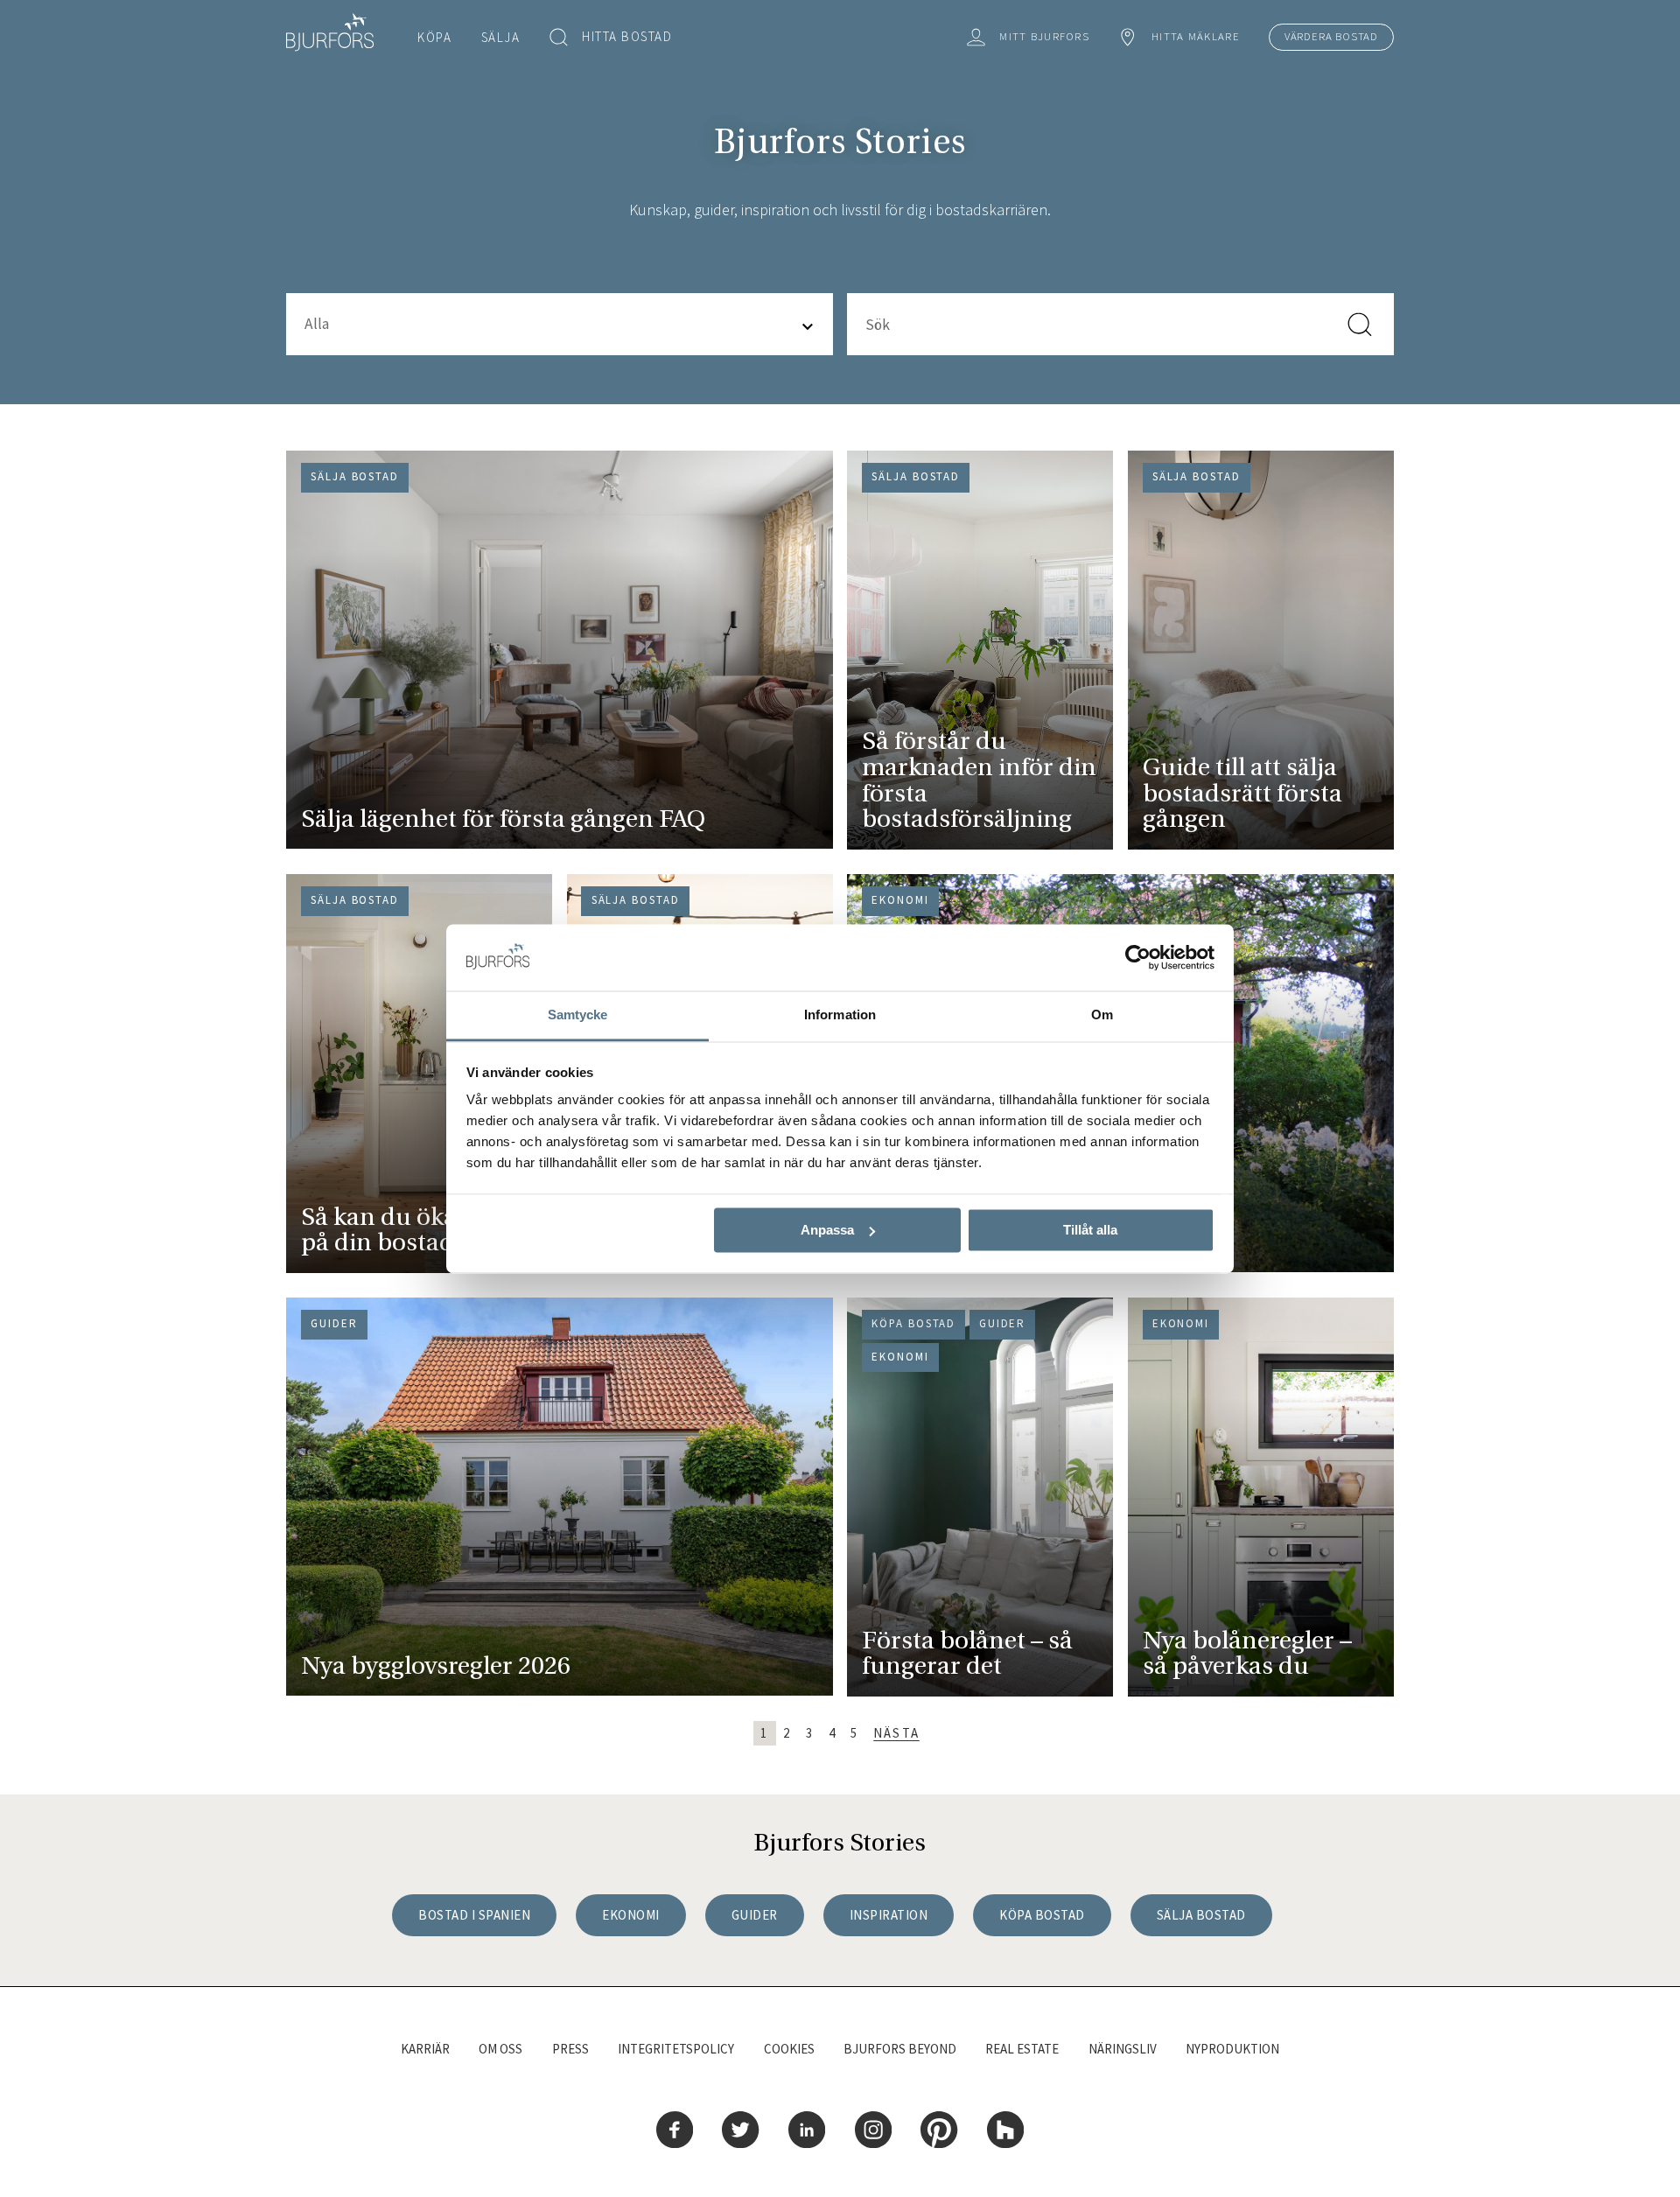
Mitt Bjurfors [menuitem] (1044, 36)
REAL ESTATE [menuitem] (1022, 2049)
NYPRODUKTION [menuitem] (1232, 2049)
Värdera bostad (1331, 36)
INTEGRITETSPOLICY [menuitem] (676, 2049)
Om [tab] (1102, 1015)
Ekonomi (631, 1915)
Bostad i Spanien (474, 1915)
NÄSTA (896, 1733)
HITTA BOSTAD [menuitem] (627, 36)
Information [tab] (840, 1015)
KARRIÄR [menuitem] (425, 2049)
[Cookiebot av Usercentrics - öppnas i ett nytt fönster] (1138, 957)
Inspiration (889, 1915)
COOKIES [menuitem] (789, 2049)
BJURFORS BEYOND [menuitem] (900, 2049)
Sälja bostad (1201, 1915)
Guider (755, 1915)
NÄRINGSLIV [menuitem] (1123, 2049)
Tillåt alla (1090, 1230)
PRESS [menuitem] (570, 2049)
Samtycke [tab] (578, 1015)
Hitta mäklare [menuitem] (1196, 36)
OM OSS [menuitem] (500, 2049)
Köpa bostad (1042, 1915)
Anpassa (827, 1230)
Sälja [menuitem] (501, 37)
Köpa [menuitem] (434, 37)
